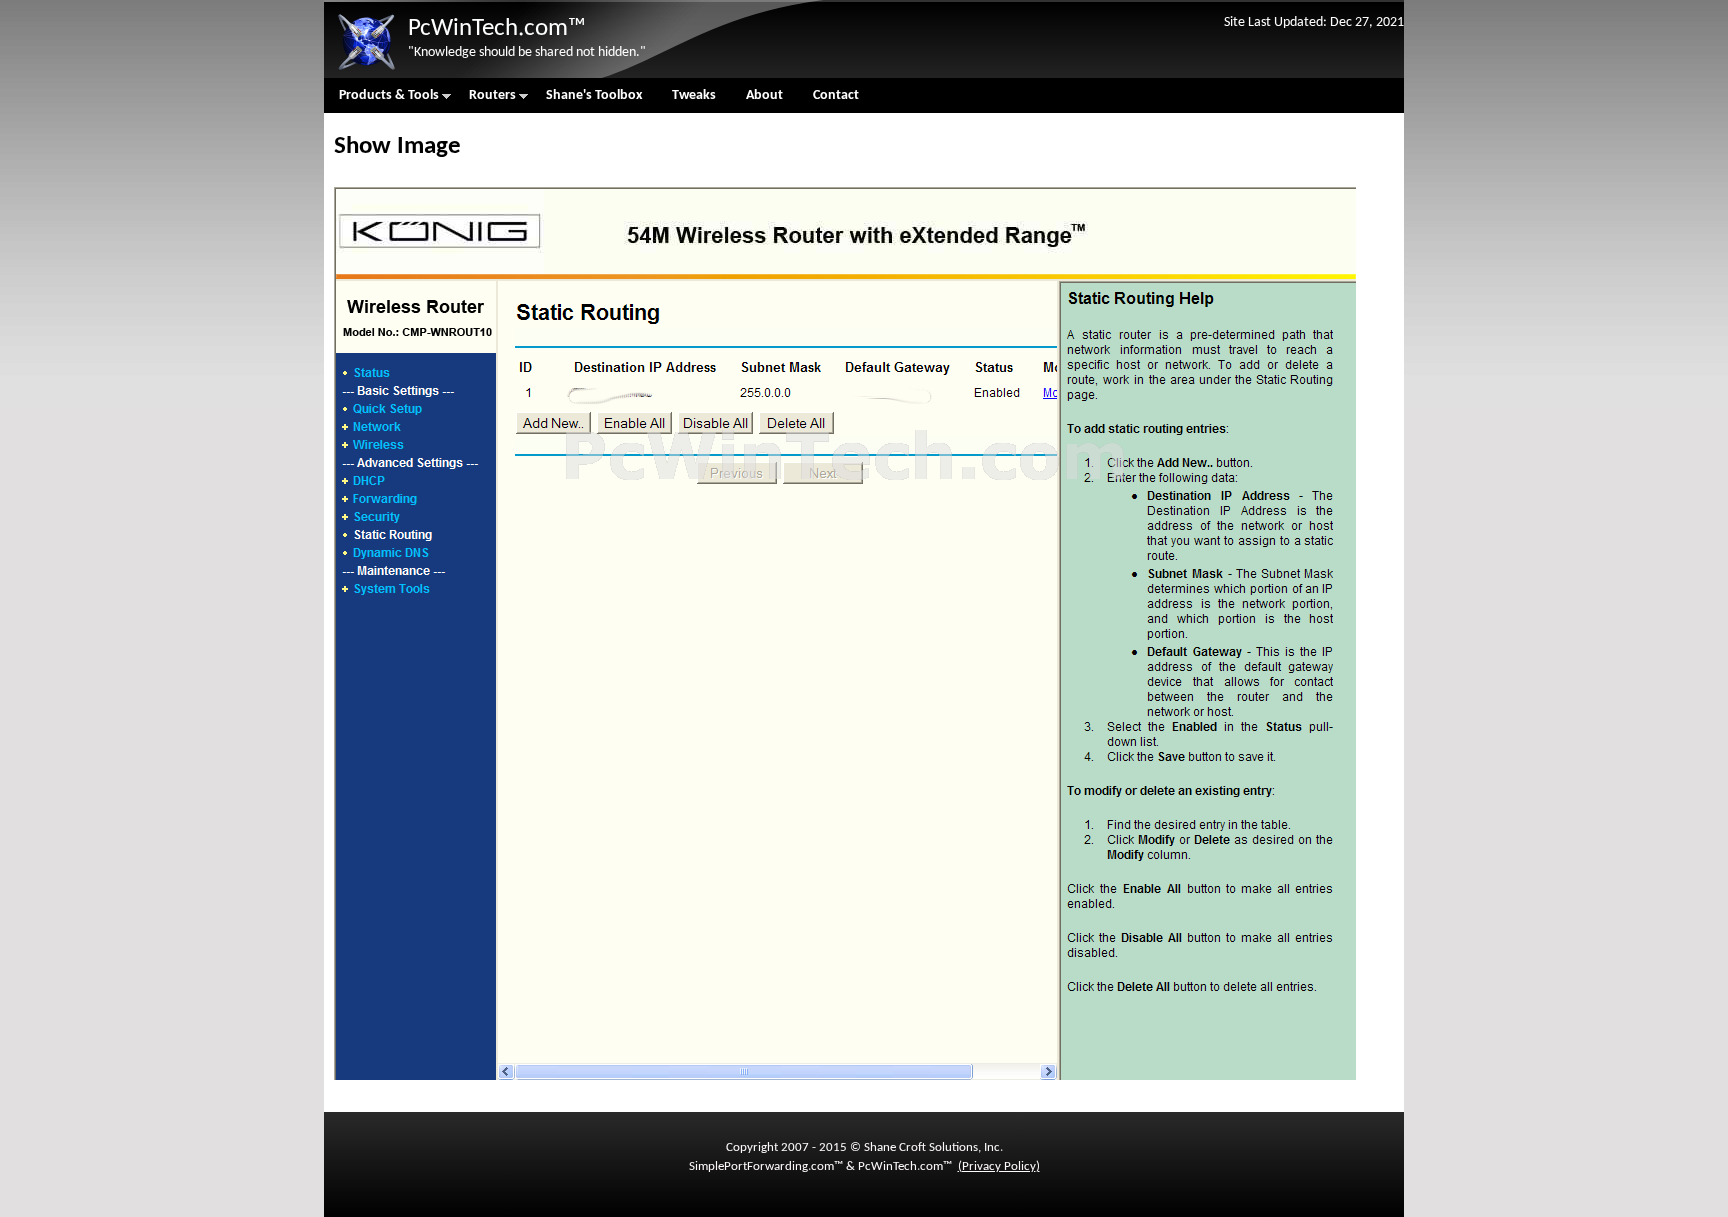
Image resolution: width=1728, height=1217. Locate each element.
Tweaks (694, 95)
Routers (485, 100)
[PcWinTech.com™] (366, 70)
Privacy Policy (999, 1166)
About (764, 95)
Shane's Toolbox (594, 95)
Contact (836, 95)
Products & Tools (381, 100)
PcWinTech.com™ (497, 28)
